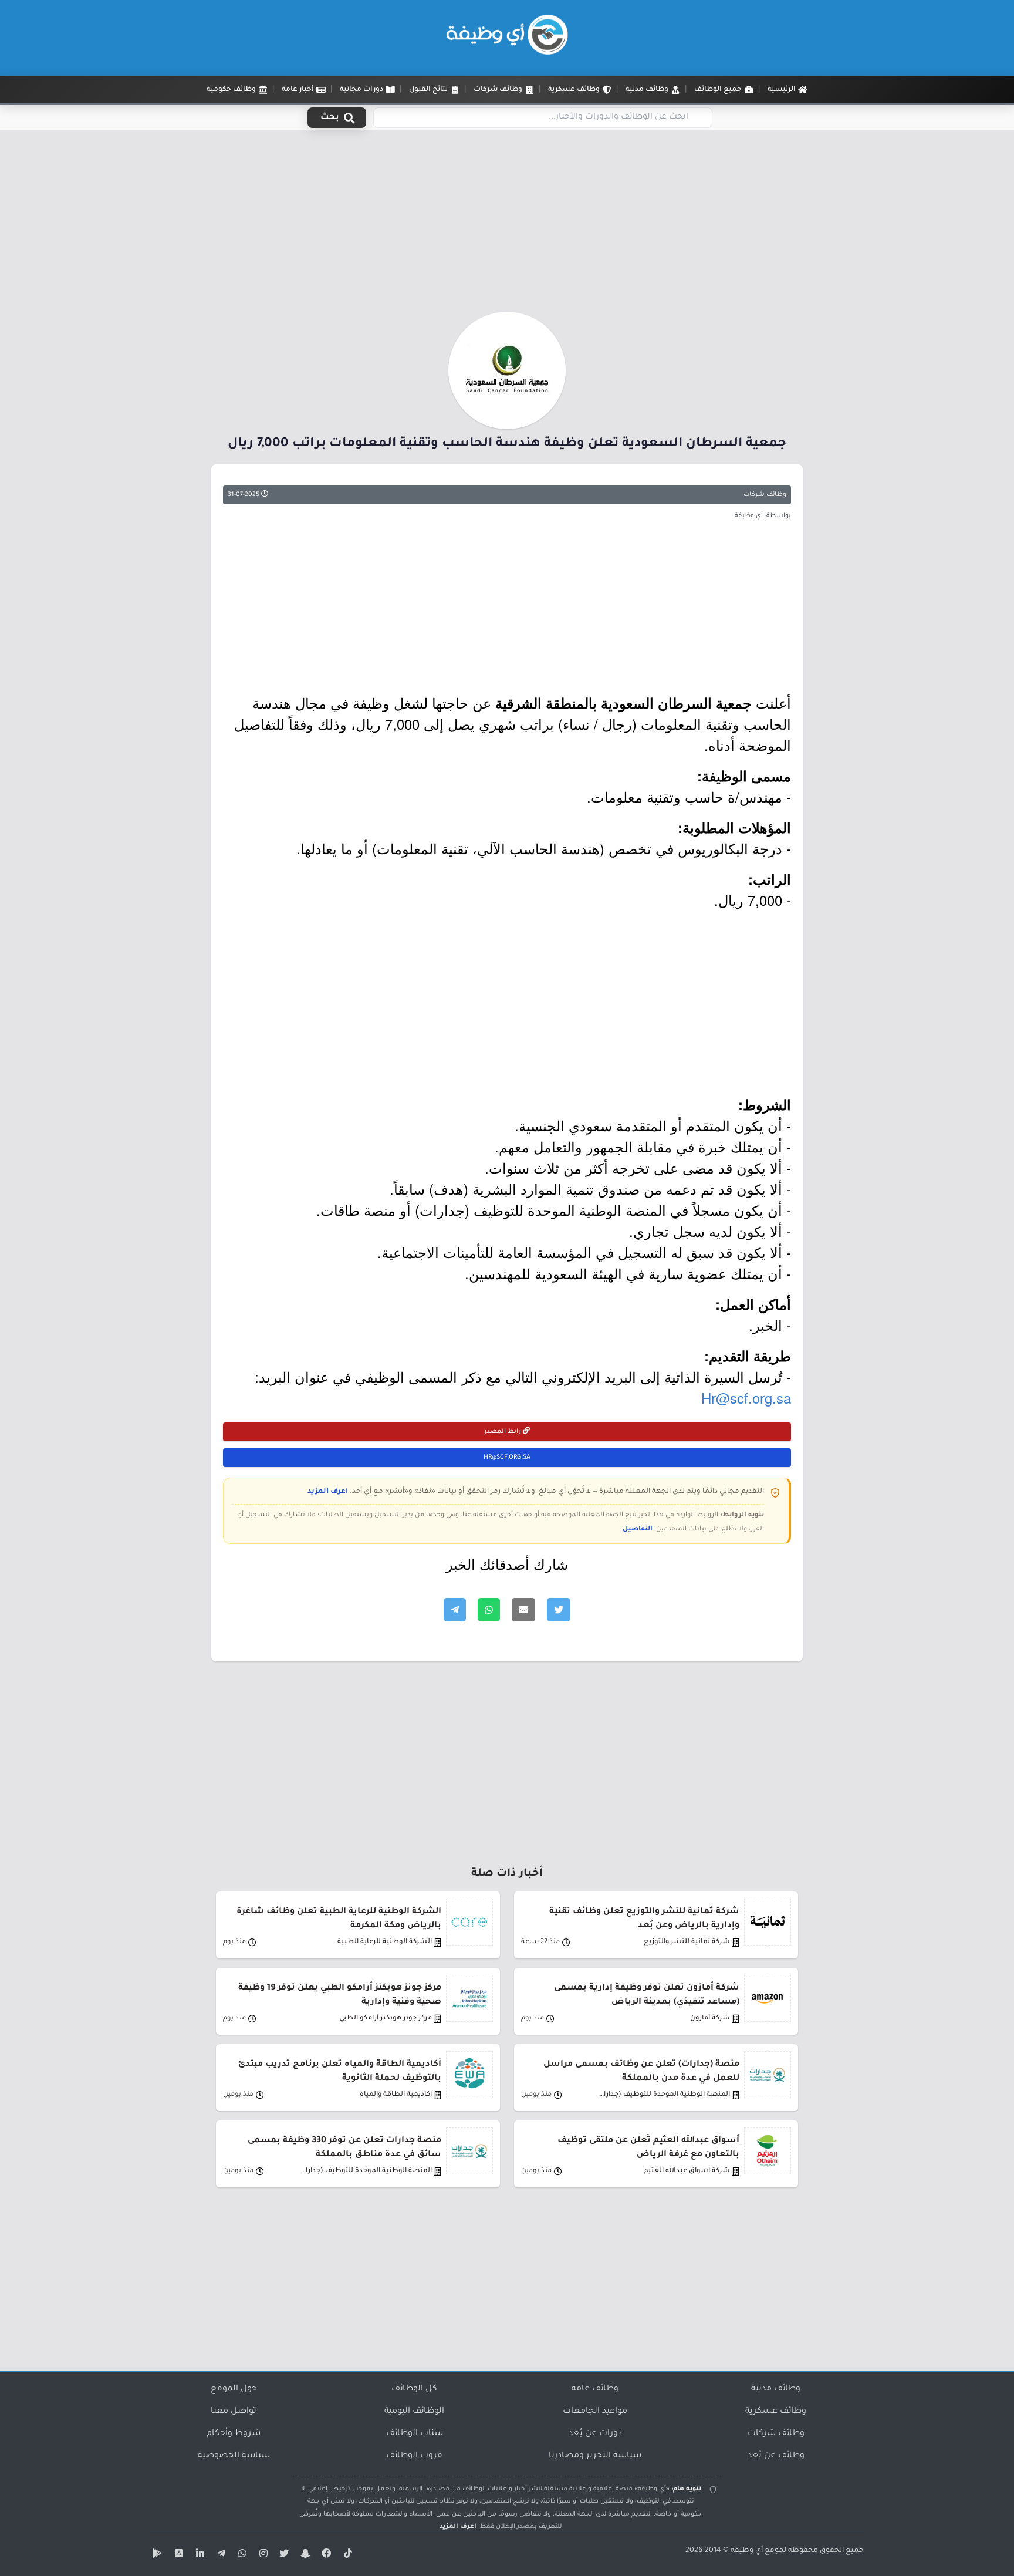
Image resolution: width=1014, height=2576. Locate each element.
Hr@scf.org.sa (746, 1397)
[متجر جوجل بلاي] (156, 2555)
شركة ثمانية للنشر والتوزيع (687, 1942)
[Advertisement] (507, 225)
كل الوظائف (414, 2389)
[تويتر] (283, 2555)
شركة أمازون (710, 2019)
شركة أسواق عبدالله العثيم (687, 2171)
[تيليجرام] (219, 2555)
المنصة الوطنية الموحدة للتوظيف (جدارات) (664, 2095)
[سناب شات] (304, 2555)
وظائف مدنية (776, 2389)
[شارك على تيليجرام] (455, 1610)
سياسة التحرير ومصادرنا (595, 2456)
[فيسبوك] (325, 2555)
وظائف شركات (765, 495)
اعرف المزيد (328, 1492)
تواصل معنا (234, 2412)
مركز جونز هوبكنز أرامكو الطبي (386, 2019)
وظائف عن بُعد (776, 2456)
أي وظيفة (747, 2551)
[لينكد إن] (198, 2555)
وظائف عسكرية (776, 2412)
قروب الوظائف (414, 2456)
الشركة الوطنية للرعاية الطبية (385, 1942)
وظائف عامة (595, 2389)
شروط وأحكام (234, 2434)
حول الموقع (234, 2389)
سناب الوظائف (415, 2434)
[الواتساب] (241, 2555)
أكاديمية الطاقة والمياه (396, 2095)
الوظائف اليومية (414, 2412)
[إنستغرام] (262, 2555)
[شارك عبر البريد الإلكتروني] (523, 1610)
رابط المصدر (503, 1432)
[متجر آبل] (177, 2555)
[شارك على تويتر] (559, 1610)
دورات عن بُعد (595, 2434)
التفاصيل (638, 1529)
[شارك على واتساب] (489, 1610)
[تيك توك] (346, 2555)
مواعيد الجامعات (595, 2412)
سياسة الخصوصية (234, 2456)
